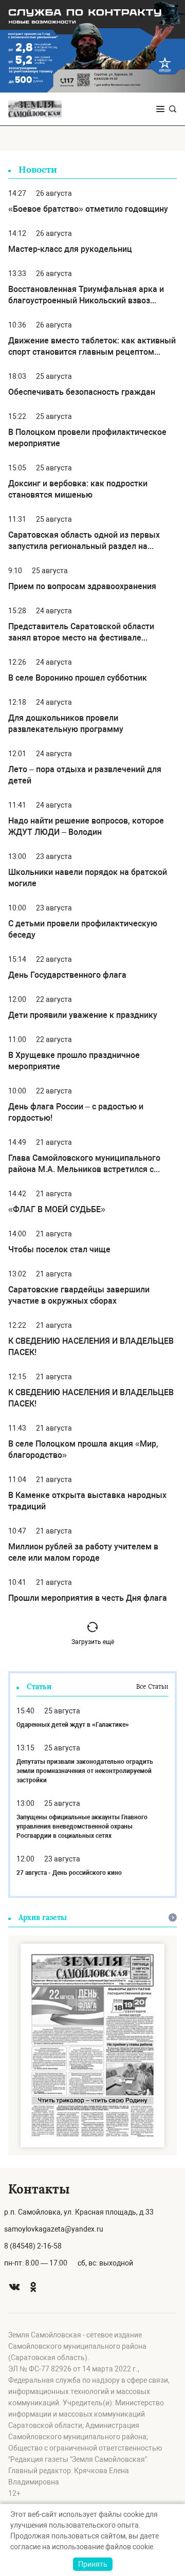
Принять (93, 2564)
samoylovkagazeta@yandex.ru (54, 2229)
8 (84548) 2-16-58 (33, 2246)
